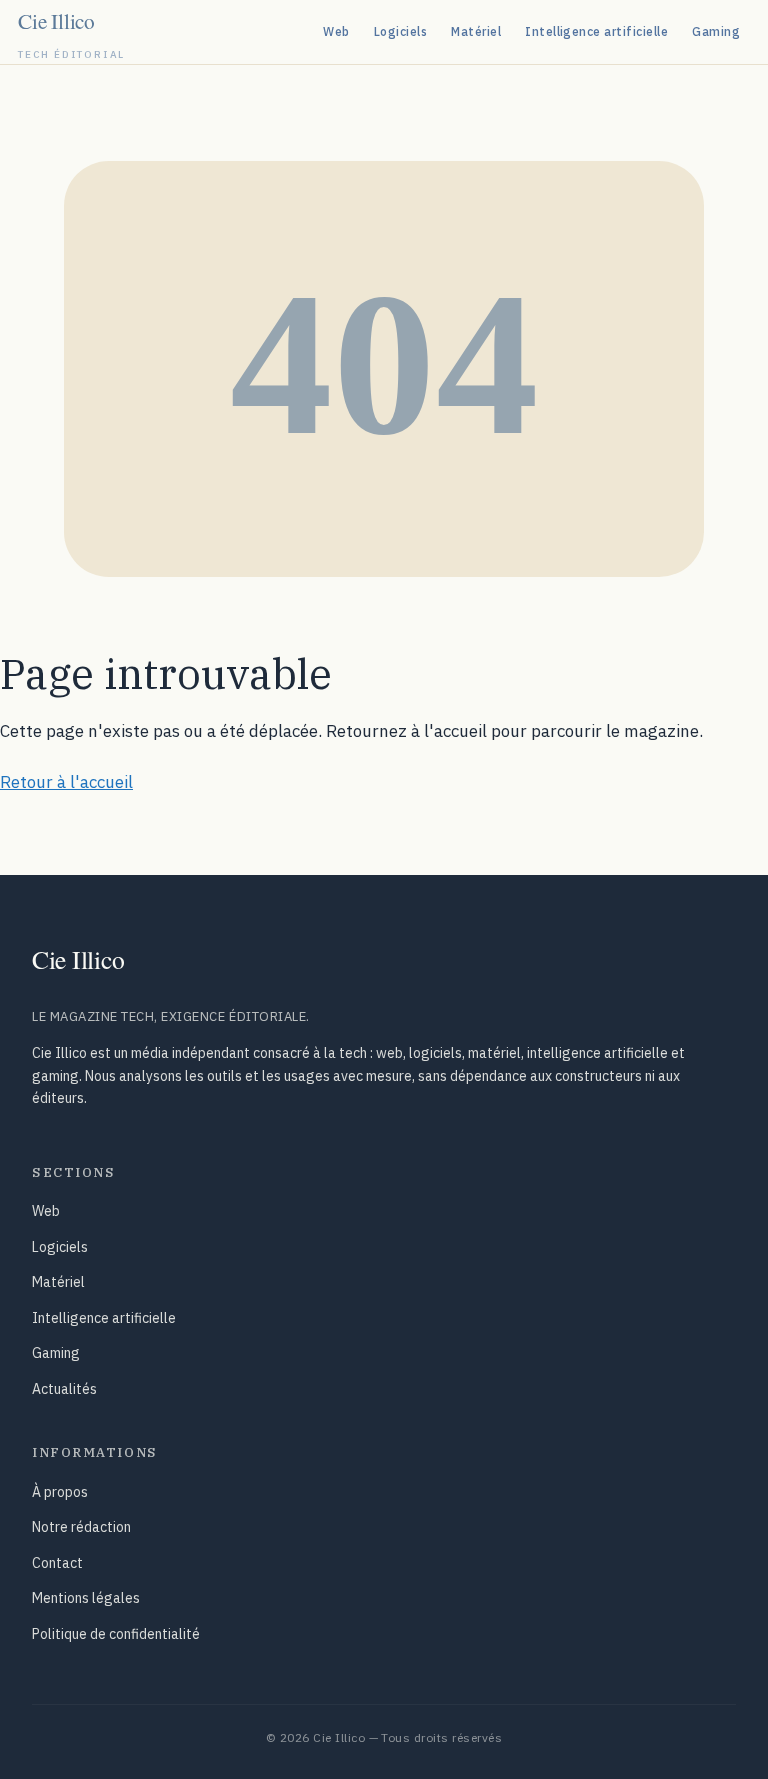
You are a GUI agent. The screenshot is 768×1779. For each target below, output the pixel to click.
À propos (60, 1492)
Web (336, 31)
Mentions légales (86, 1598)
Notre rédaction (81, 1527)
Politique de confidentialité (116, 1634)
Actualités (64, 1389)
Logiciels (400, 31)
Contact (57, 1563)
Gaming (716, 31)
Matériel (476, 31)
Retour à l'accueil (66, 782)
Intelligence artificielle (596, 31)
